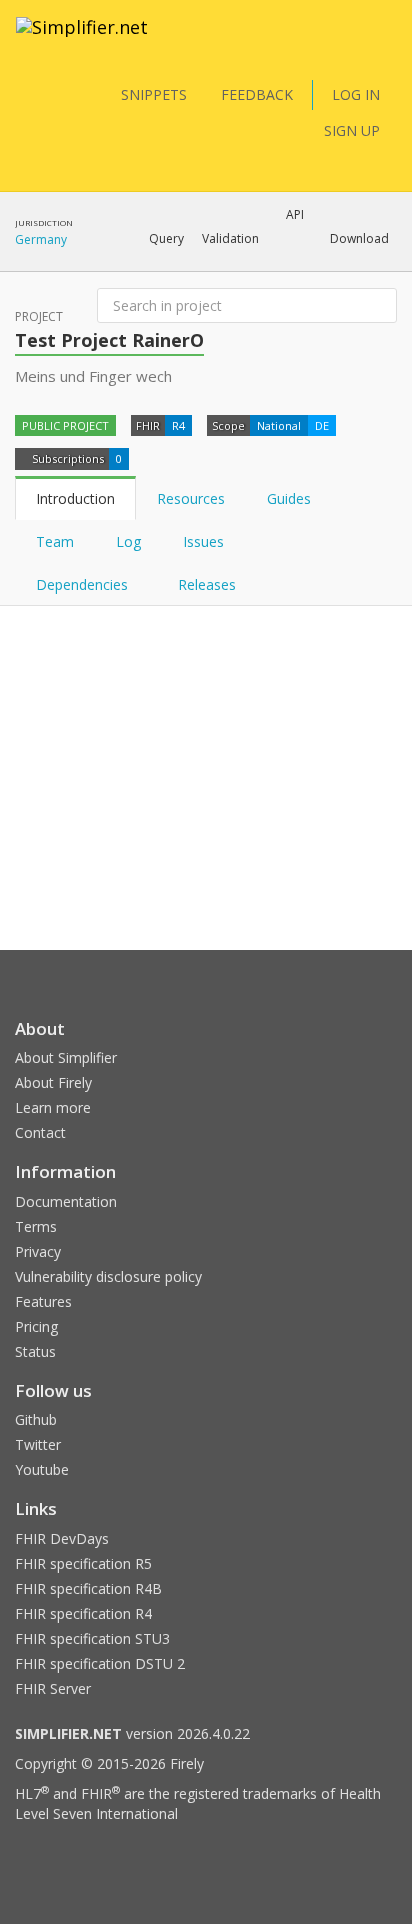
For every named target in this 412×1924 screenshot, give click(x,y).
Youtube (42, 1469)
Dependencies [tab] (84, 584)
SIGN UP (352, 130)
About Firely (53, 1082)
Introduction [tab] (75, 498)
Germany (41, 239)
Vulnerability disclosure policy (108, 1276)
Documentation (66, 1201)
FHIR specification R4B (88, 1588)
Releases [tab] (207, 584)
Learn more (53, 1107)
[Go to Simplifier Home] (82, 40)
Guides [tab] (289, 498)
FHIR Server (53, 1688)
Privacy (38, 1251)
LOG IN (356, 94)
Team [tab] (55, 541)
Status (35, 1351)
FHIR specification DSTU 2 (100, 1663)
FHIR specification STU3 (92, 1638)
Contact (40, 1132)
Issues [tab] (203, 541)
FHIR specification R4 (83, 1613)
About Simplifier (66, 1057)
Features (43, 1301)
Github (36, 1419)
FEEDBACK (257, 94)
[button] (166, 239)
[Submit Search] (380, 306)
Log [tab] (128, 541)
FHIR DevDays (62, 1538)
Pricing (36, 1326)
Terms (36, 1226)
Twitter (38, 1444)
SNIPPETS (154, 94)
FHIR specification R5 (83, 1563)
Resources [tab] (191, 498)
